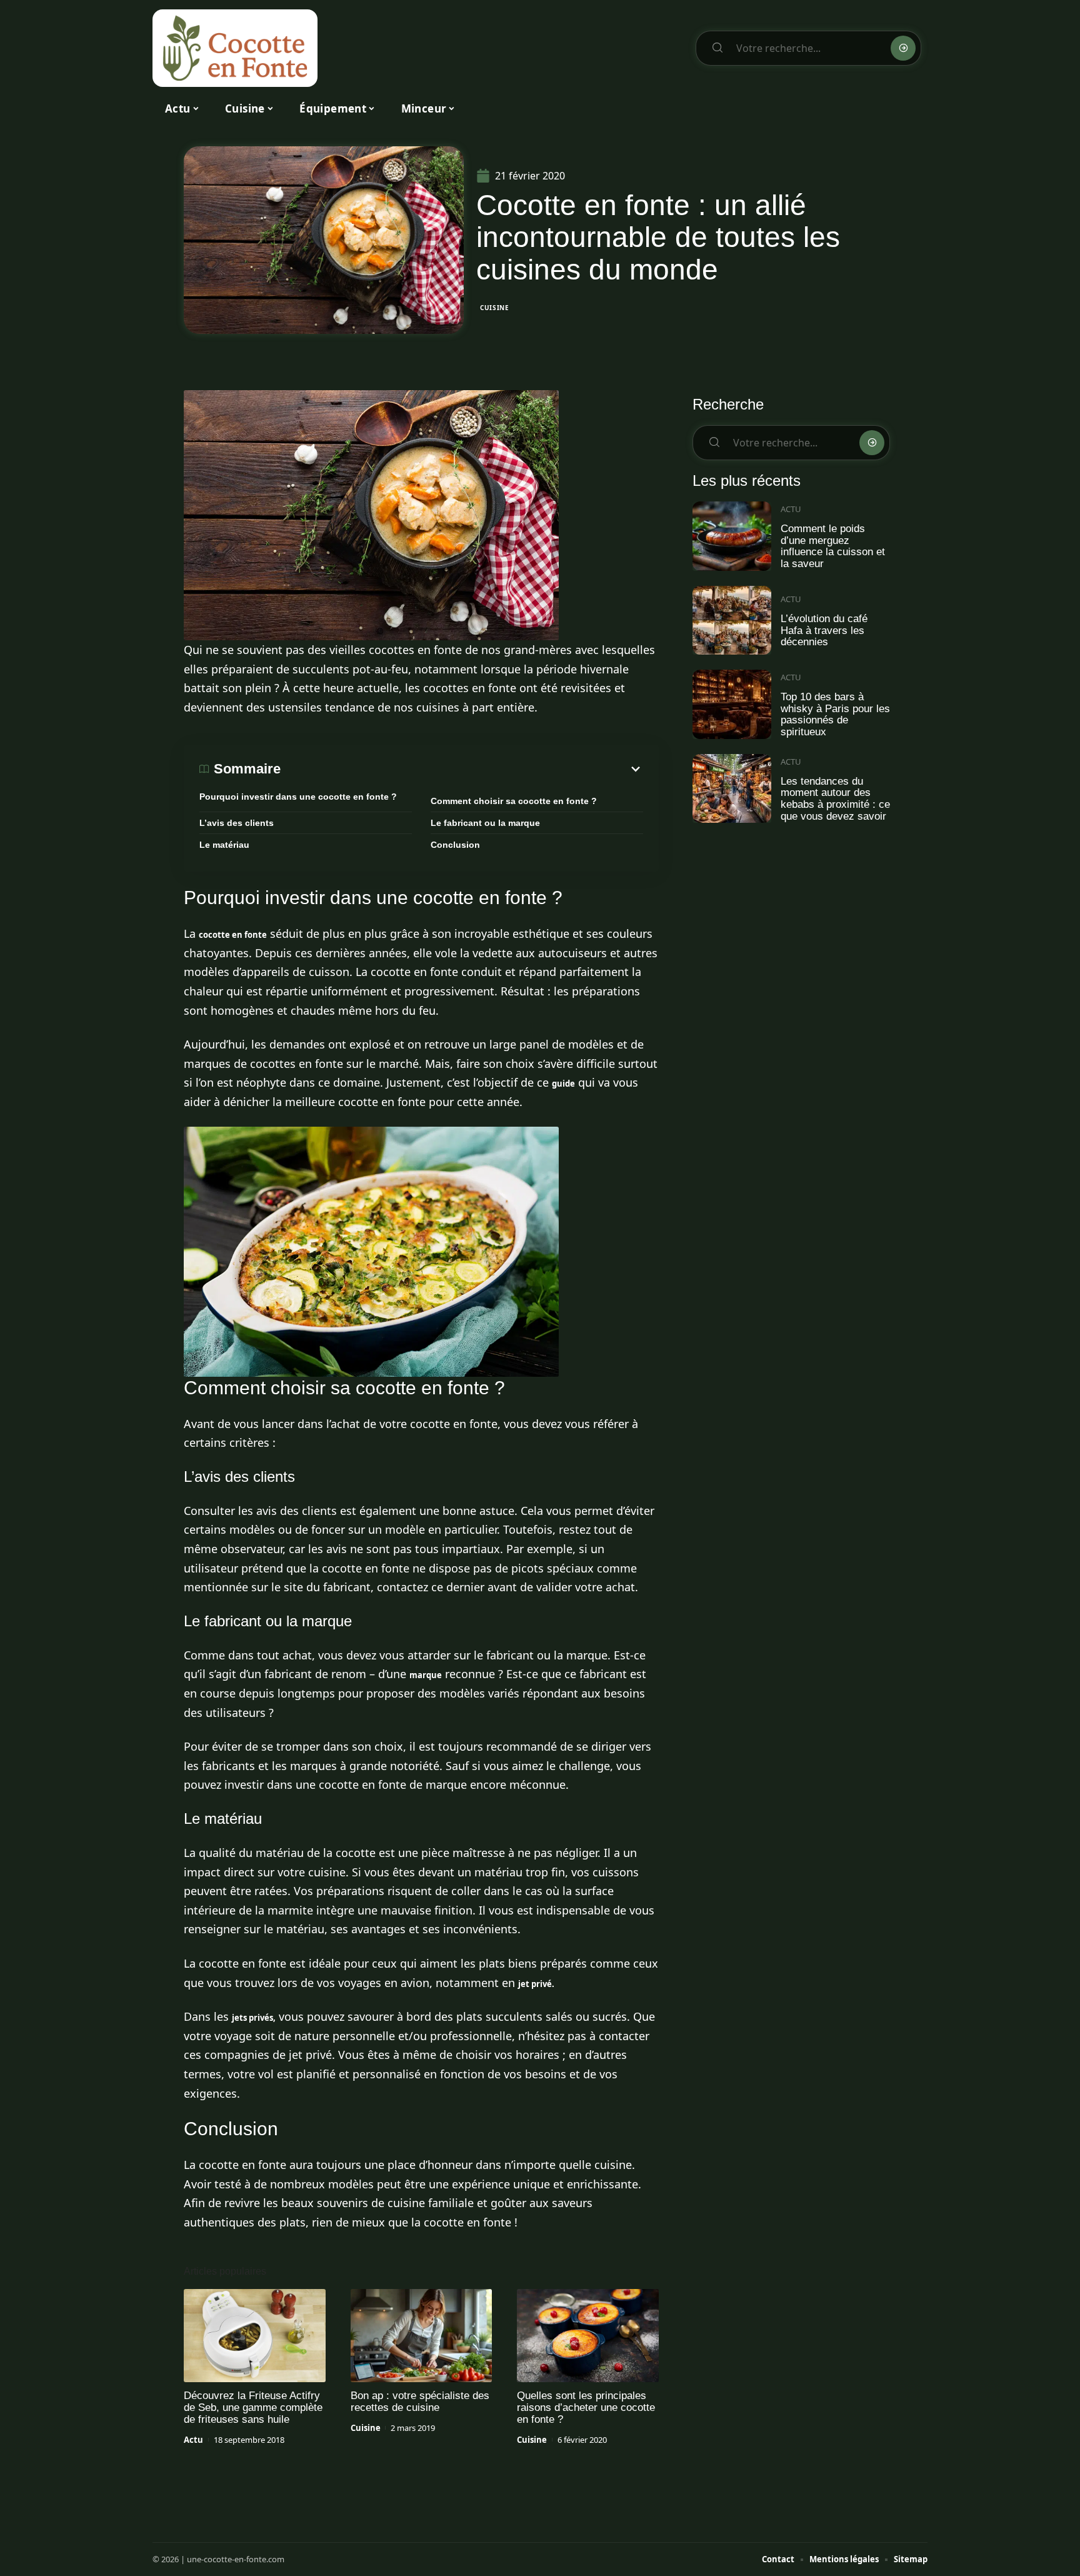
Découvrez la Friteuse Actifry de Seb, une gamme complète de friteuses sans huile (253, 2407)
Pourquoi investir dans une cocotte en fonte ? (298, 797)
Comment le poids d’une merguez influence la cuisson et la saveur (833, 546)
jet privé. (536, 1984)
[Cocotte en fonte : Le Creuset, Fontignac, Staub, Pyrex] (235, 48)
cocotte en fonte (233, 935)
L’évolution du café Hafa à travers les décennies (824, 630)
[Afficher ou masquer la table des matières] (462, 769)
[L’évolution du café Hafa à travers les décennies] (732, 621)
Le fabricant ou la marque (485, 823)
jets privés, (254, 2018)
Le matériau (224, 845)
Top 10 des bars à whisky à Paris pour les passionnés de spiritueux (835, 714)
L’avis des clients (237, 823)
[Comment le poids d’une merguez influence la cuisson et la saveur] (732, 536)
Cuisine (495, 308)
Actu (193, 2440)
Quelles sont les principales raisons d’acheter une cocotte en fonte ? (586, 2407)
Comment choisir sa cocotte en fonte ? (514, 801)
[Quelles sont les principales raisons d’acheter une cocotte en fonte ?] (588, 2336)
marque (426, 1675)
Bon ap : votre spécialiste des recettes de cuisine (420, 2402)
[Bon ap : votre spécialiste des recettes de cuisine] (422, 2336)
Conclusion (455, 845)
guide (563, 1084)
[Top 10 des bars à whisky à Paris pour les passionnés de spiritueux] (732, 704)
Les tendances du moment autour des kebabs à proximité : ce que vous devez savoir (835, 799)
